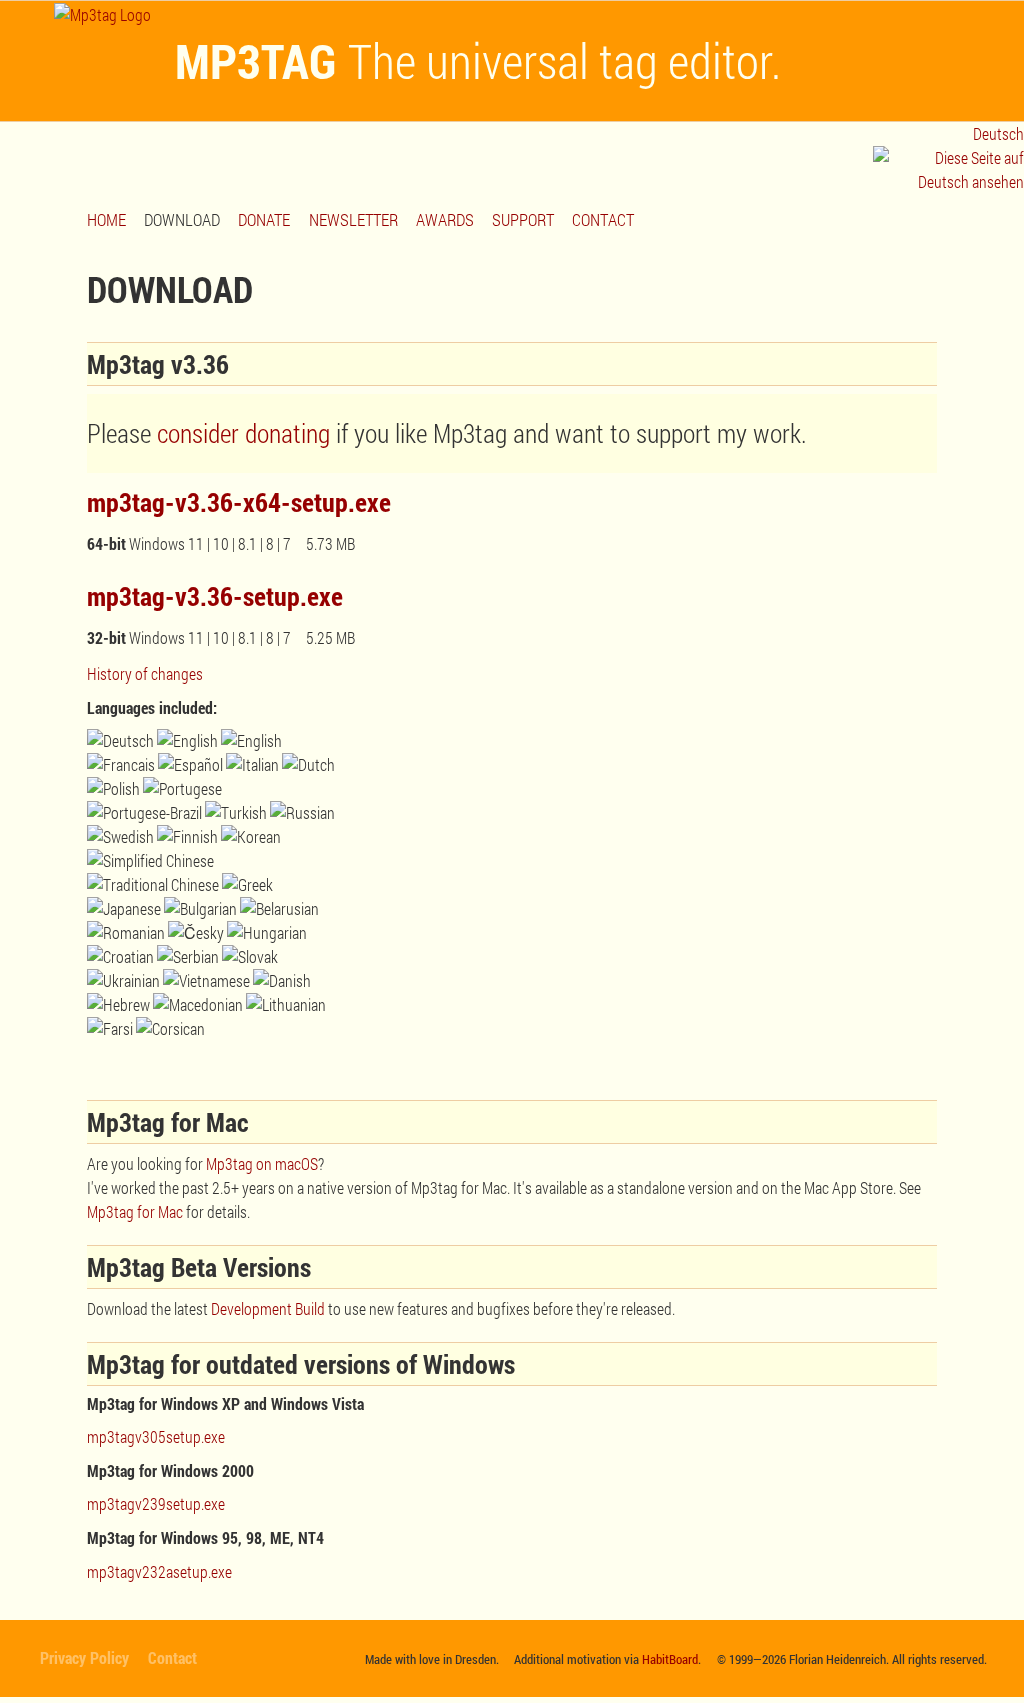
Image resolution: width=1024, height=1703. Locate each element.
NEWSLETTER (353, 219)
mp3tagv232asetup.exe (159, 1571)
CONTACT (603, 219)
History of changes (145, 673)
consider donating (243, 433)
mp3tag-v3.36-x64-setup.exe (239, 502)
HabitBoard (670, 1659)
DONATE (264, 219)
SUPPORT (523, 219)
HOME (106, 219)
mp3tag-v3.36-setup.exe (215, 596)
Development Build (268, 1308)
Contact (172, 1657)
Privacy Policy (84, 1657)
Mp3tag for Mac (135, 1211)
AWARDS (445, 219)
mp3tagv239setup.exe (156, 1503)
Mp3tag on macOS (262, 1163)
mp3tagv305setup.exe (156, 1436)
